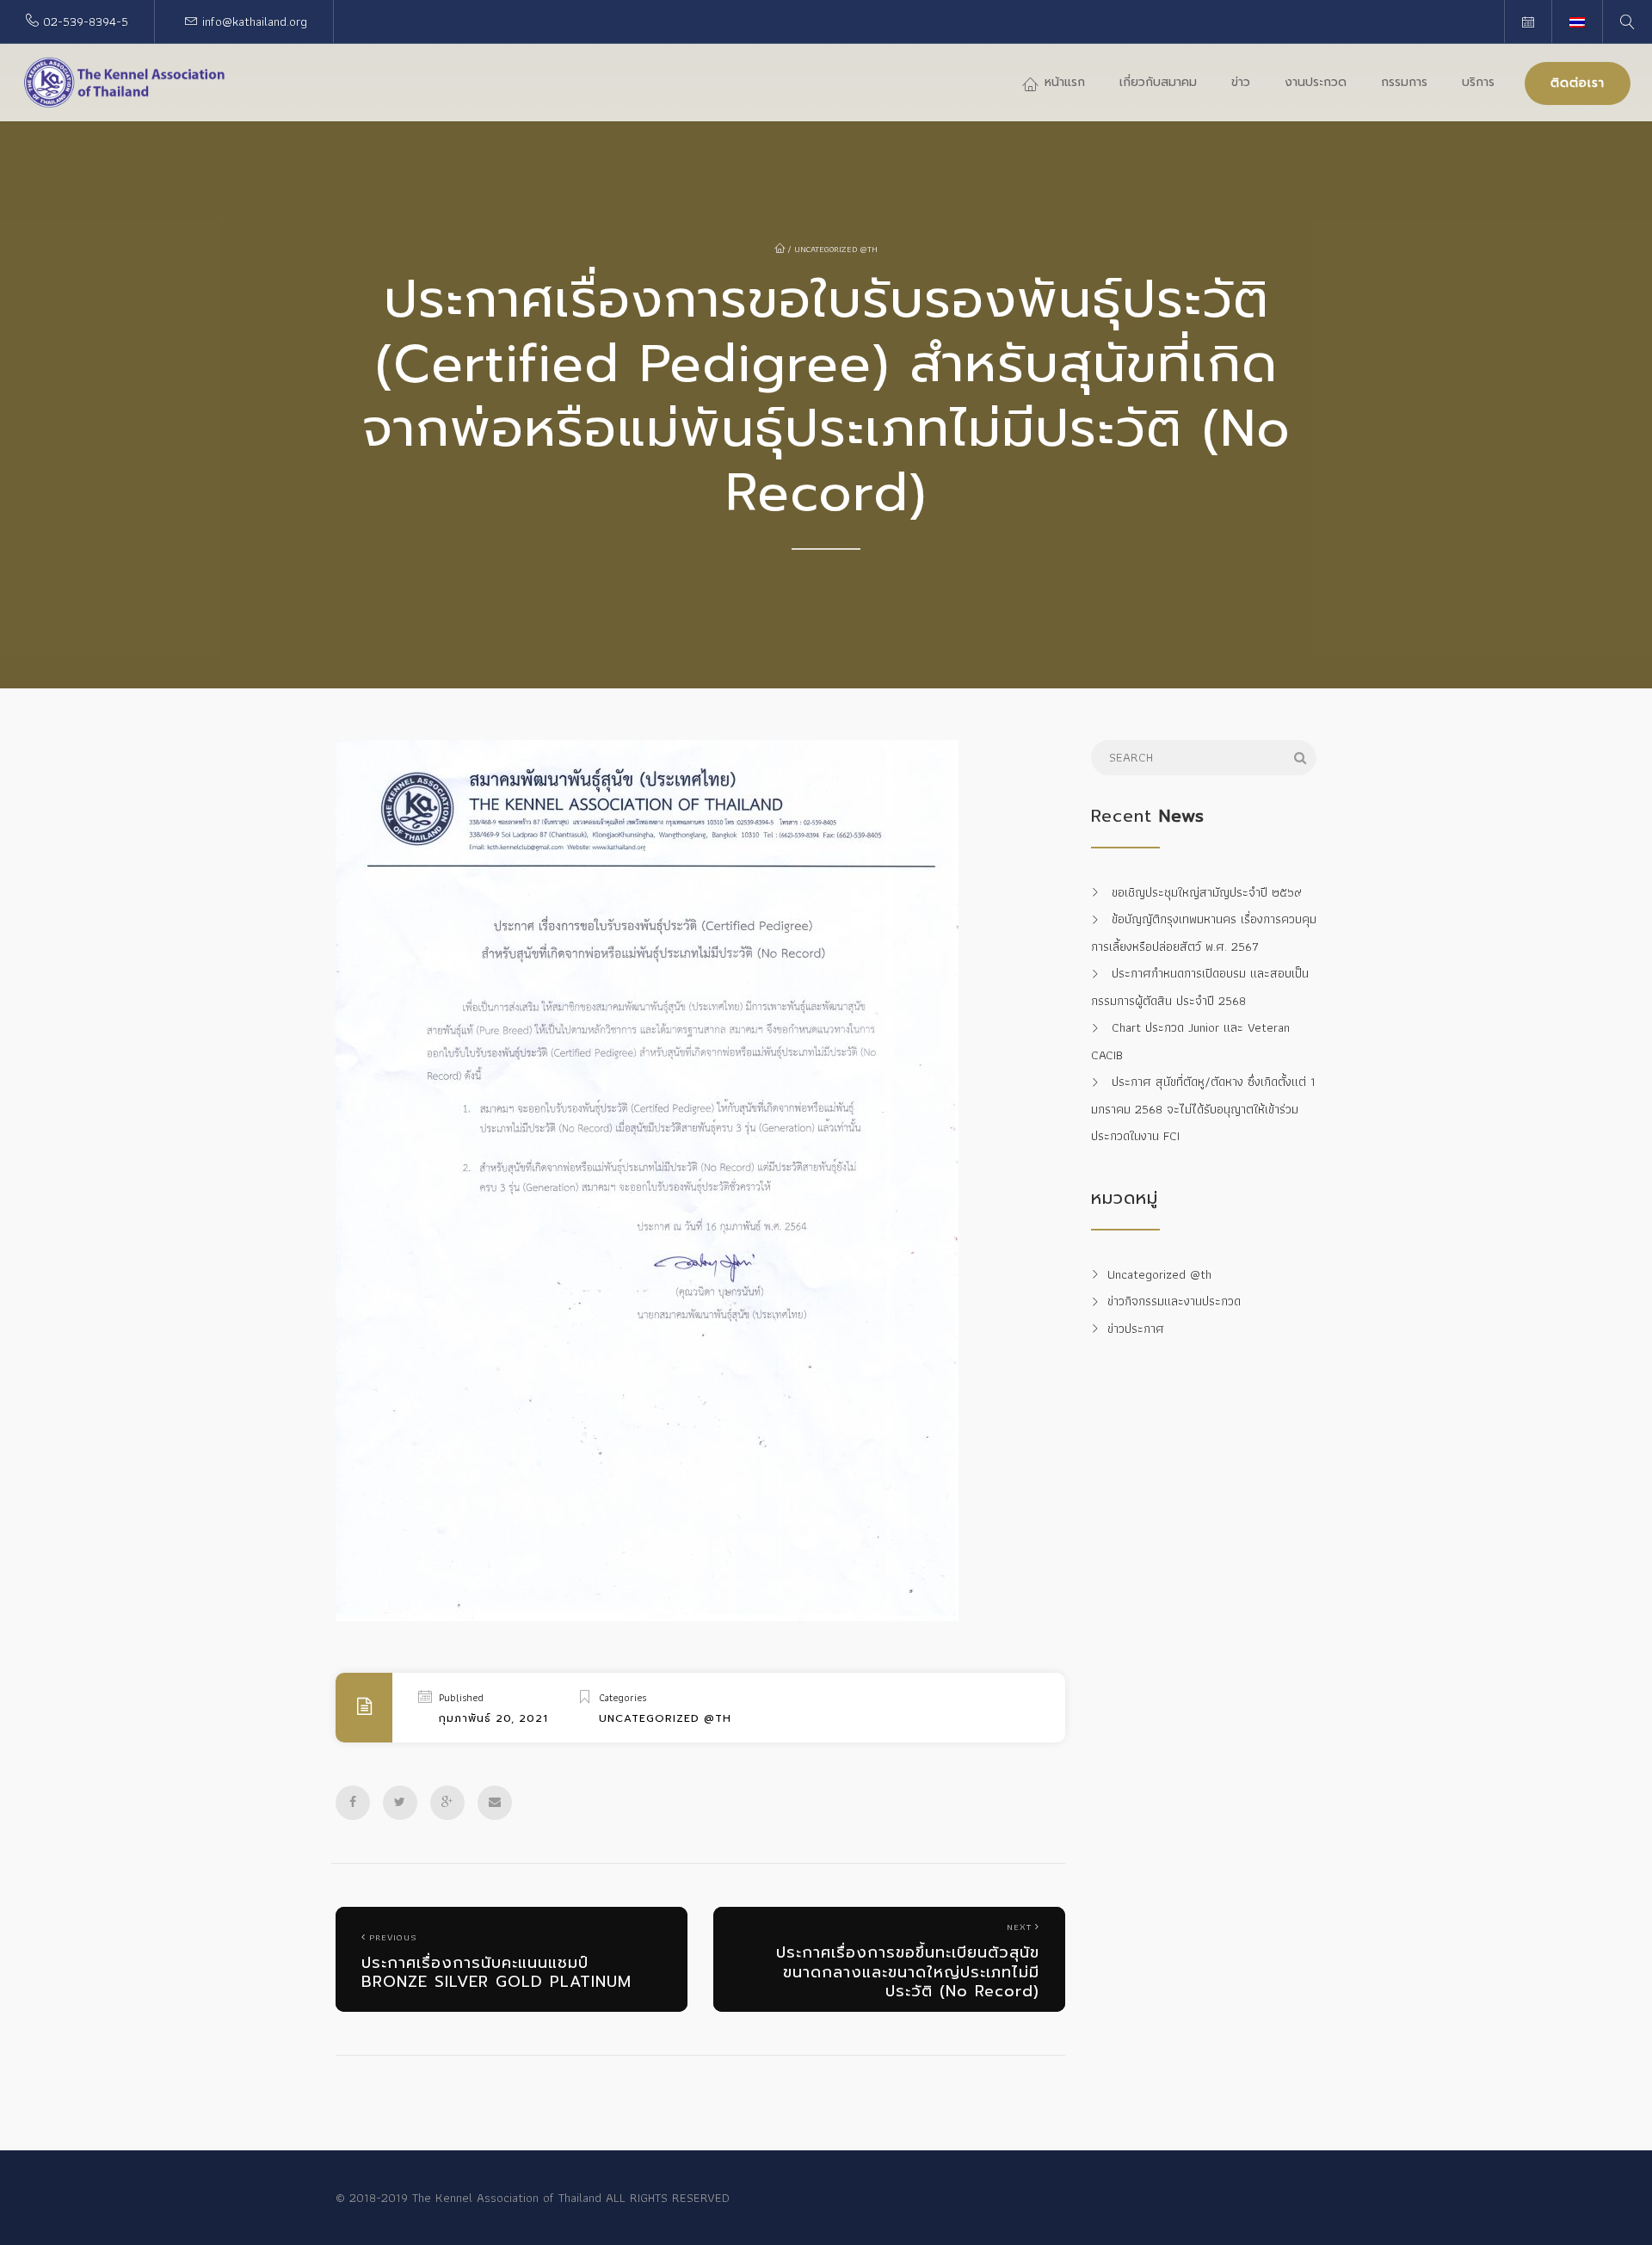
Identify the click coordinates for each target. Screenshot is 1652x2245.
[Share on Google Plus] (447, 1803)
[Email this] (495, 1803)
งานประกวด (1316, 82)
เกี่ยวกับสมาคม (1158, 82)
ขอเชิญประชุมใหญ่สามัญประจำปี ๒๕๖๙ (1207, 892)
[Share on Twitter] (400, 1803)
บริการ (1478, 82)
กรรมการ (1404, 82)
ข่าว (1241, 82)
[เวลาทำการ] (1528, 22)
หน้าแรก (1063, 82)
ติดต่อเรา (1578, 83)
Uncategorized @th (836, 249)
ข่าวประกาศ (1136, 1329)
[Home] (125, 83)
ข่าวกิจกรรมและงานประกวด (1174, 1302)
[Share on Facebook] (353, 1803)
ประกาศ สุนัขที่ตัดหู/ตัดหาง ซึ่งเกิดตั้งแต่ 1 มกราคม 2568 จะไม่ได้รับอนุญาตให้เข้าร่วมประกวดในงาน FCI (1203, 1110)
